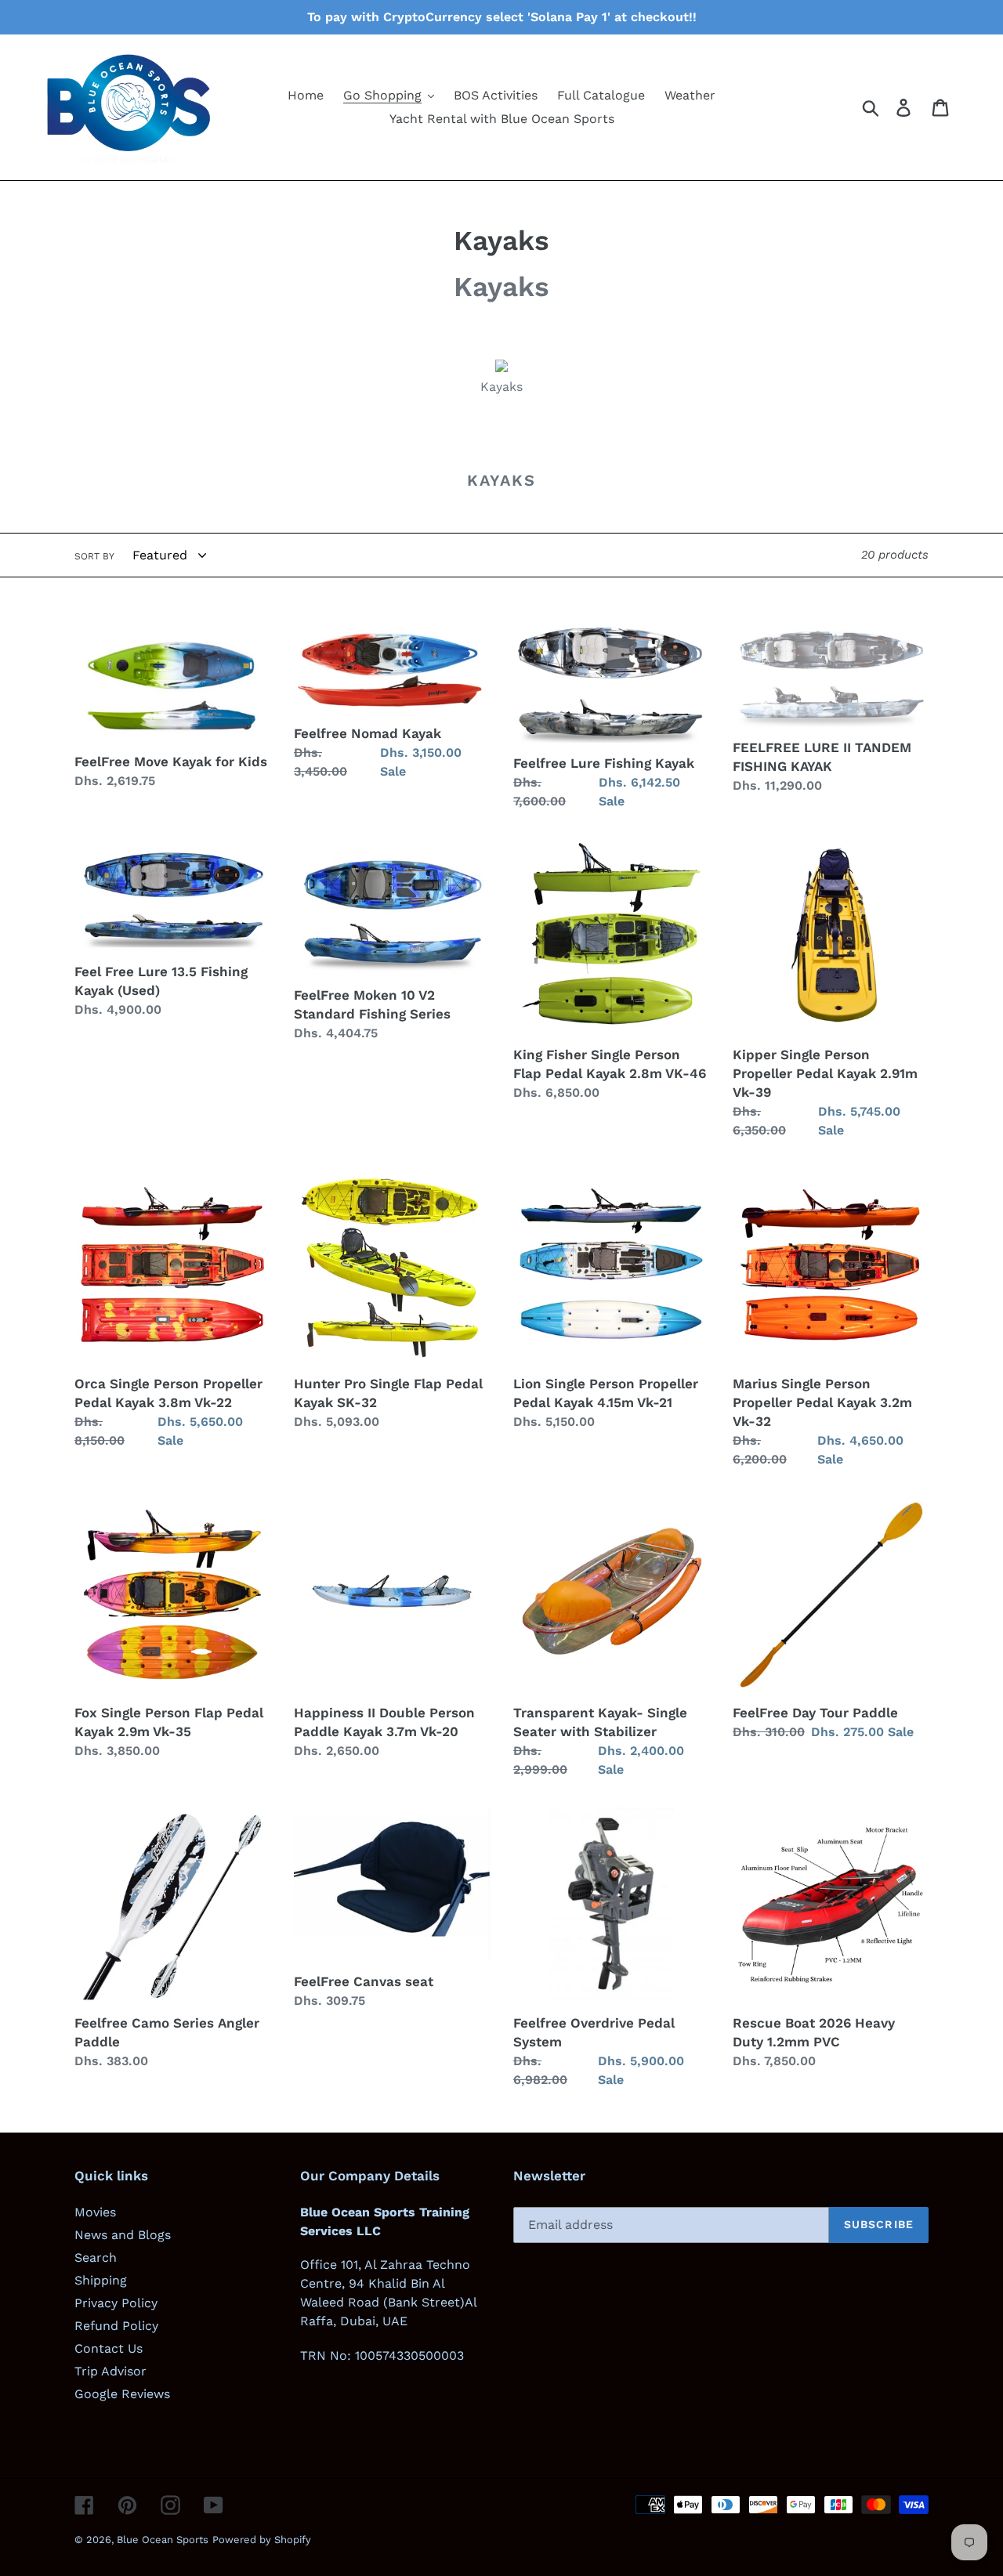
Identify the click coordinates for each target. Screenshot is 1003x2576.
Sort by (94, 556)
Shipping (101, 2280)
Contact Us (109, 2348)
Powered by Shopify (262, 2540)
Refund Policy (116, 2326)
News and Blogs (123, 2235)
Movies (95, 2212)
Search (96, 2258)
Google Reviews (122, 2394)
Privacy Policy (116, 2303)
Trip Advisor (110, 2371)
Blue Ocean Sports (163, 2540)
